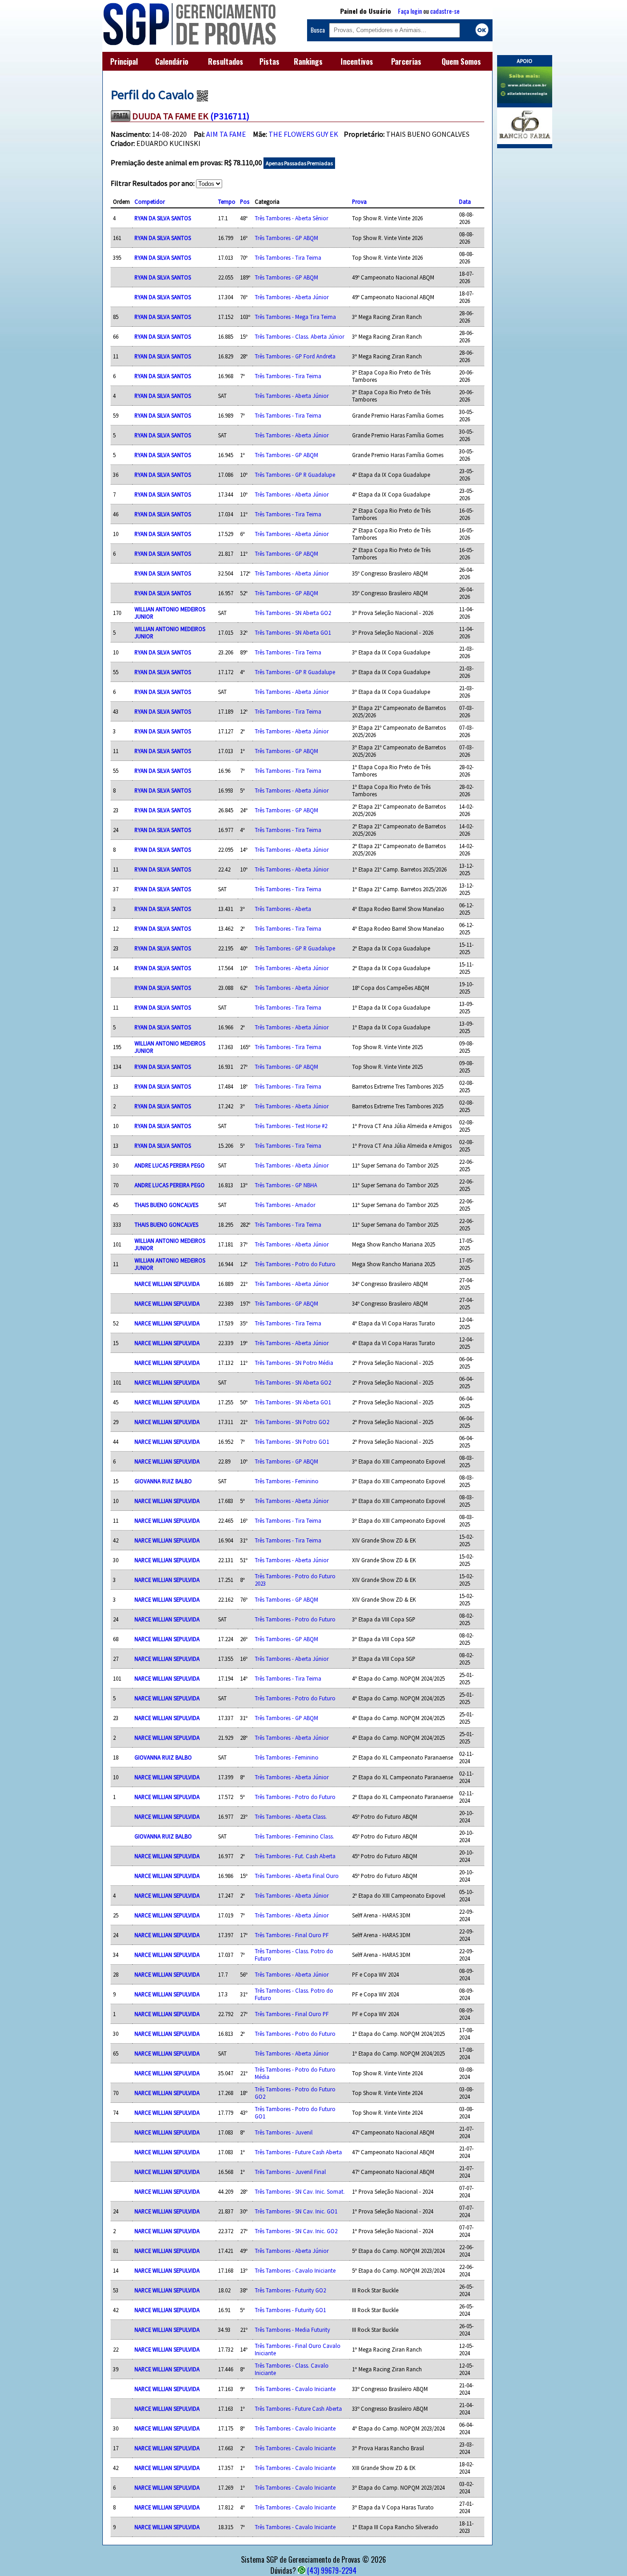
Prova (359, 201)
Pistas (269, 61)
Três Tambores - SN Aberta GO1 (293, 632)
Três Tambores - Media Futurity (292, 2330)
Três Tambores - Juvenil (284, 2132)
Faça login (410, 11)
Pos (245, 201)
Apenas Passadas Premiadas (299, 163)
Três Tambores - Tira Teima (288, 257)
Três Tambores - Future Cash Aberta (298, 2152)
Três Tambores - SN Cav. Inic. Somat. (300, 2191)
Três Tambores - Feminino (287, 1481)
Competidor (150, 201)
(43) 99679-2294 (332, 2570)
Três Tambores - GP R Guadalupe (295, 475)
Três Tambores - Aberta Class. (291, 1816)
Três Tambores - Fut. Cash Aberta (295, 1856)
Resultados (226, 61)
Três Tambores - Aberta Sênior (291, 218)
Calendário (172, 61)
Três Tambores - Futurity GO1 (290, 2310)
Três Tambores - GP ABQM (286, 238)
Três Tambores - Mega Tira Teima (295, 317)
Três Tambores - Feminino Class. (294, 1836)
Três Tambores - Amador (285, 1205)
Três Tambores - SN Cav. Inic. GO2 (296, 2231)
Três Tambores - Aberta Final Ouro (297, 1876)
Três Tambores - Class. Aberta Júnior (300, 336)
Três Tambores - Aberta (283, 909)
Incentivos (357, 61)
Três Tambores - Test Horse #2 (291, 1126)
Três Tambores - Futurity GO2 (290, 2290)
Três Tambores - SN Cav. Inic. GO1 (296, 2211)
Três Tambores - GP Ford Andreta (295, 356)
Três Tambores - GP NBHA (286, 1185)
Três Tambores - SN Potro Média (294, 1363)
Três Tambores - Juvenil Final (290, 2172)
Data (465, 201)
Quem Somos (461, 61)
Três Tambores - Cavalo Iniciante (295, 2270)
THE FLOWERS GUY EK (303, 134)
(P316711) (230, 116)
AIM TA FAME (226, 134)
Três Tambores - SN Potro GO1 (292, 1442)
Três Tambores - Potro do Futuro (295, 1264)
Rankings (308, 61)
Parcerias (406, 61)
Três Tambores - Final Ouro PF (292, 1935)
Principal (124, 61)
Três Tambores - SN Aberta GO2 (293, 613)
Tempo (227, 201)
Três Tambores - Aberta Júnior (292, 297)
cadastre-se (445, 11)
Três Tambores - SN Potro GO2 (292, 1422)
